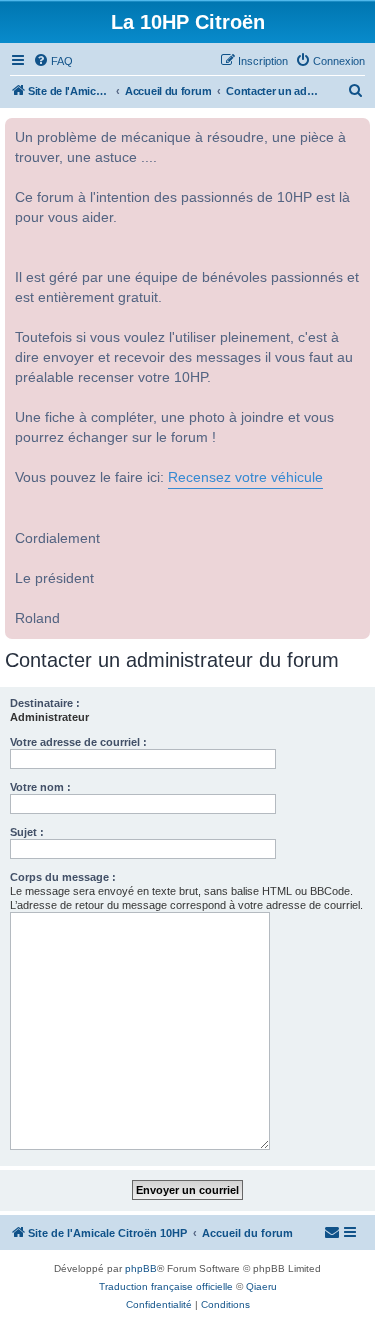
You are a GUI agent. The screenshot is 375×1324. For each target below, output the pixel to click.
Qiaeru (261, 1286)
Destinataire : (45, 703)
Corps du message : (63, 877)
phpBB (141, 1268)
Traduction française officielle (166, 1286)
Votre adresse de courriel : (78, 742)
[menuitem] (53, 61)
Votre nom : (40, 787)
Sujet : (27, 832)
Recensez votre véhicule (245, 477)
